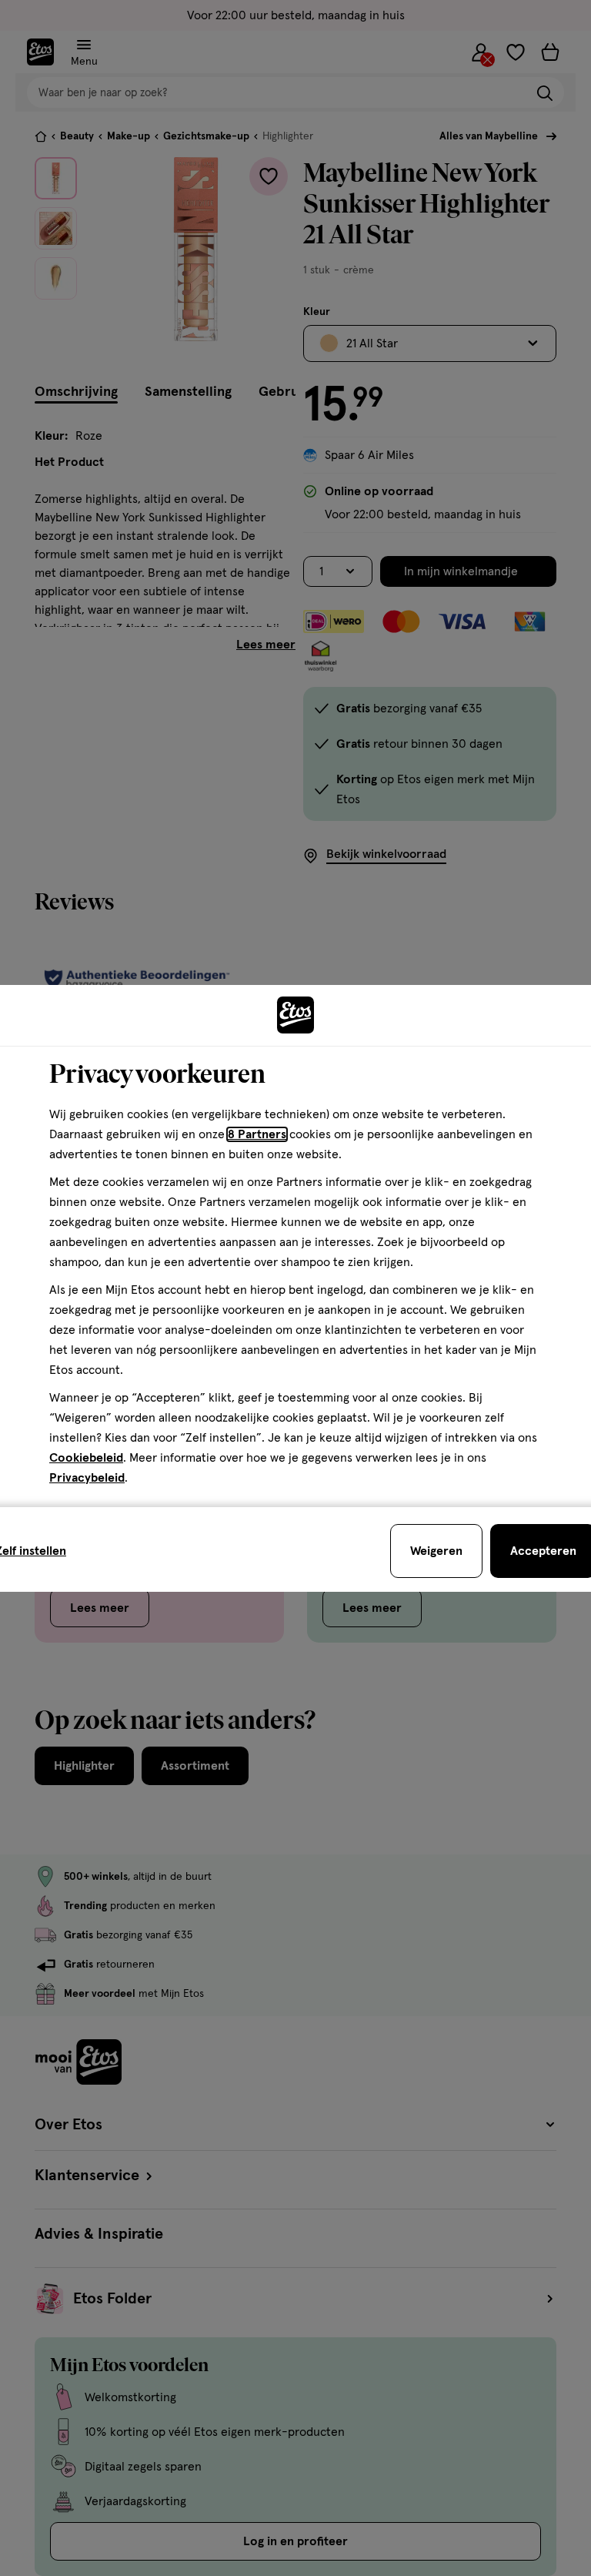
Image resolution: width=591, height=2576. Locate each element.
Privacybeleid (87, 1478)
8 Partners (257, 1134)
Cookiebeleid (86, 1458)
